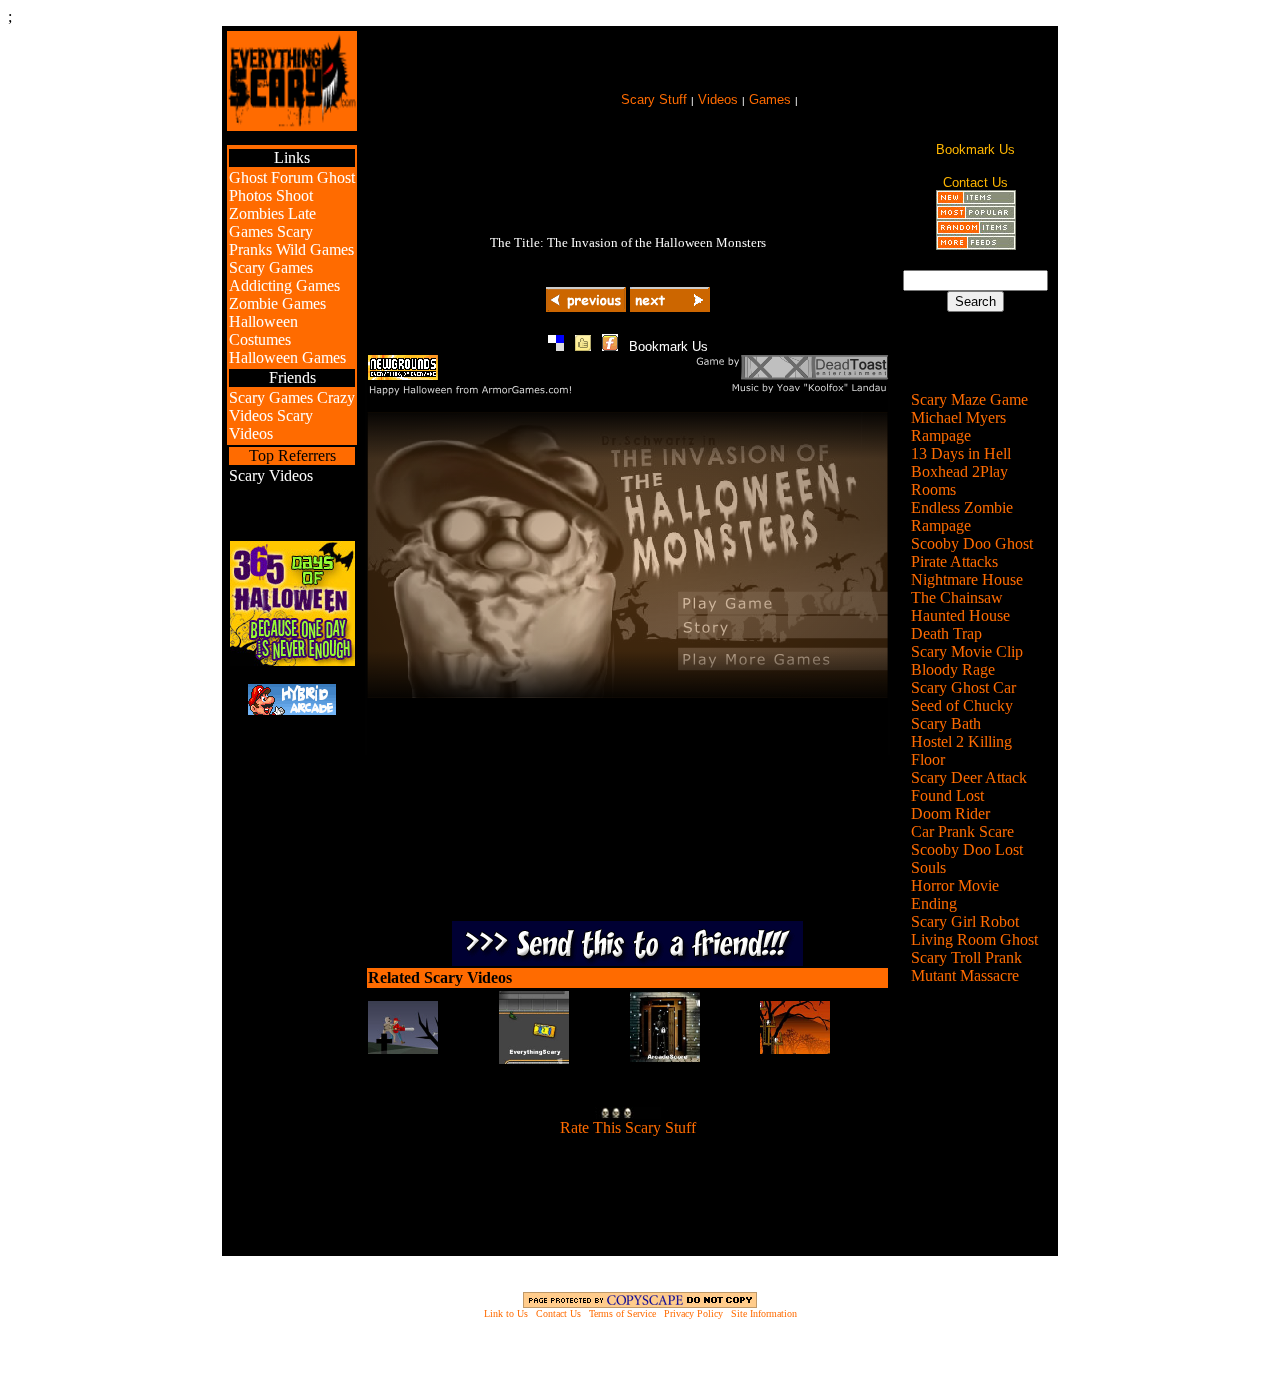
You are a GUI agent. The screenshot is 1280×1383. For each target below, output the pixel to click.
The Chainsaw (957, 597)
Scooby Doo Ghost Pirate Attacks (972, 552)
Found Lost (947, 795)
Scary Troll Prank (966, 957)
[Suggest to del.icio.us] (556, 345)
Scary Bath (946, 723)
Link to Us (506, 1313)
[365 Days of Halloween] (292, 660)
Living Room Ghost (974, 939)
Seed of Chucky (962, 705)
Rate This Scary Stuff (628, 1127)
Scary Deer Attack (969, 777)
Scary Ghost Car (963, 687)
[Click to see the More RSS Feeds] (976, 244)
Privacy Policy (693, 1313)
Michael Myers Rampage (958, 426)
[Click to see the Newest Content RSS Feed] (976, 199)
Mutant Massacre (965, 975)
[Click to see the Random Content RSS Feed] (976, 229)
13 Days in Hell (961, 453)
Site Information (764, 1313)
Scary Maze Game (969, 399)
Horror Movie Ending (955, 894)
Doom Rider (950, 813)
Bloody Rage (953, 669)
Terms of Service (622, 1313)
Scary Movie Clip (967, 651)
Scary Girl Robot (965, 921)
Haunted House (960, 615)
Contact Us (558, 1313)
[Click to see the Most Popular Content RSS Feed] (976, 214)
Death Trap (946, 633)
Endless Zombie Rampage (962, 516)
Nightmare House (967, 579)
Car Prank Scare (962, 831)
